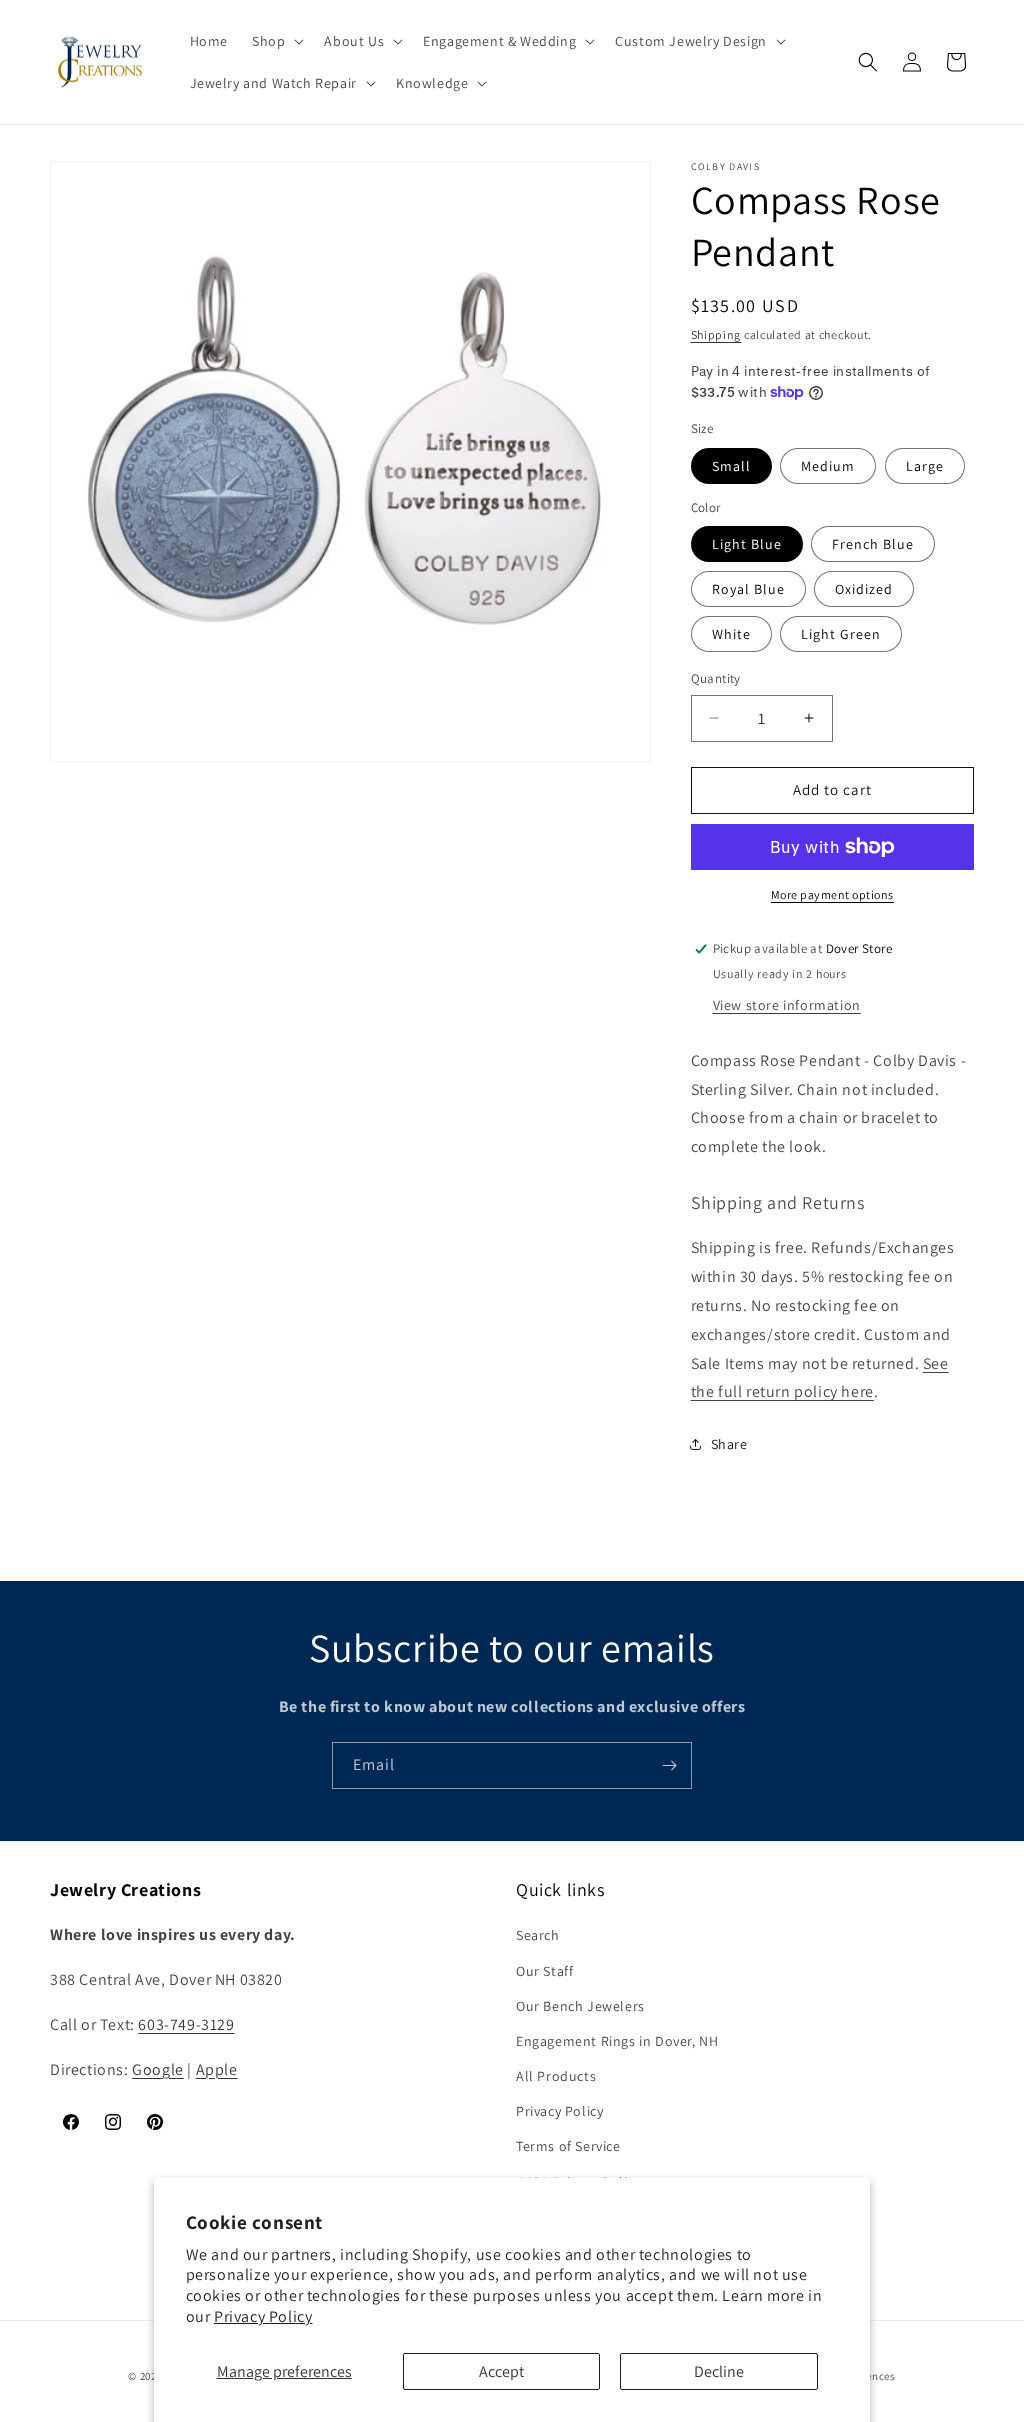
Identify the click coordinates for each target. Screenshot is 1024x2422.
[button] (276, 41)
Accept (501, 2371)
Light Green (841, 634)
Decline (719, 2371)
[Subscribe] (669, 1765)
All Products (556, 2076)
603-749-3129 (186, 2024)
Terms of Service (568, 2146)
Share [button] (729, 1444)
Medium (828, 466)
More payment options (832, 894)
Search (538, 1935)
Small (731, 466)
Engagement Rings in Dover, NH (617, 2041)
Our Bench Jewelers (580, 2006)
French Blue (873, 544)
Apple (217, 2069)
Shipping (716, 334)
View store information (787, 1005)
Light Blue (747, 544)
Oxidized (864, 589)
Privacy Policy (263, 2316)
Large (925, 466)
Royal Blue (748, 589)
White (731, 634)
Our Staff (544, 1971)
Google (158, 2069)
